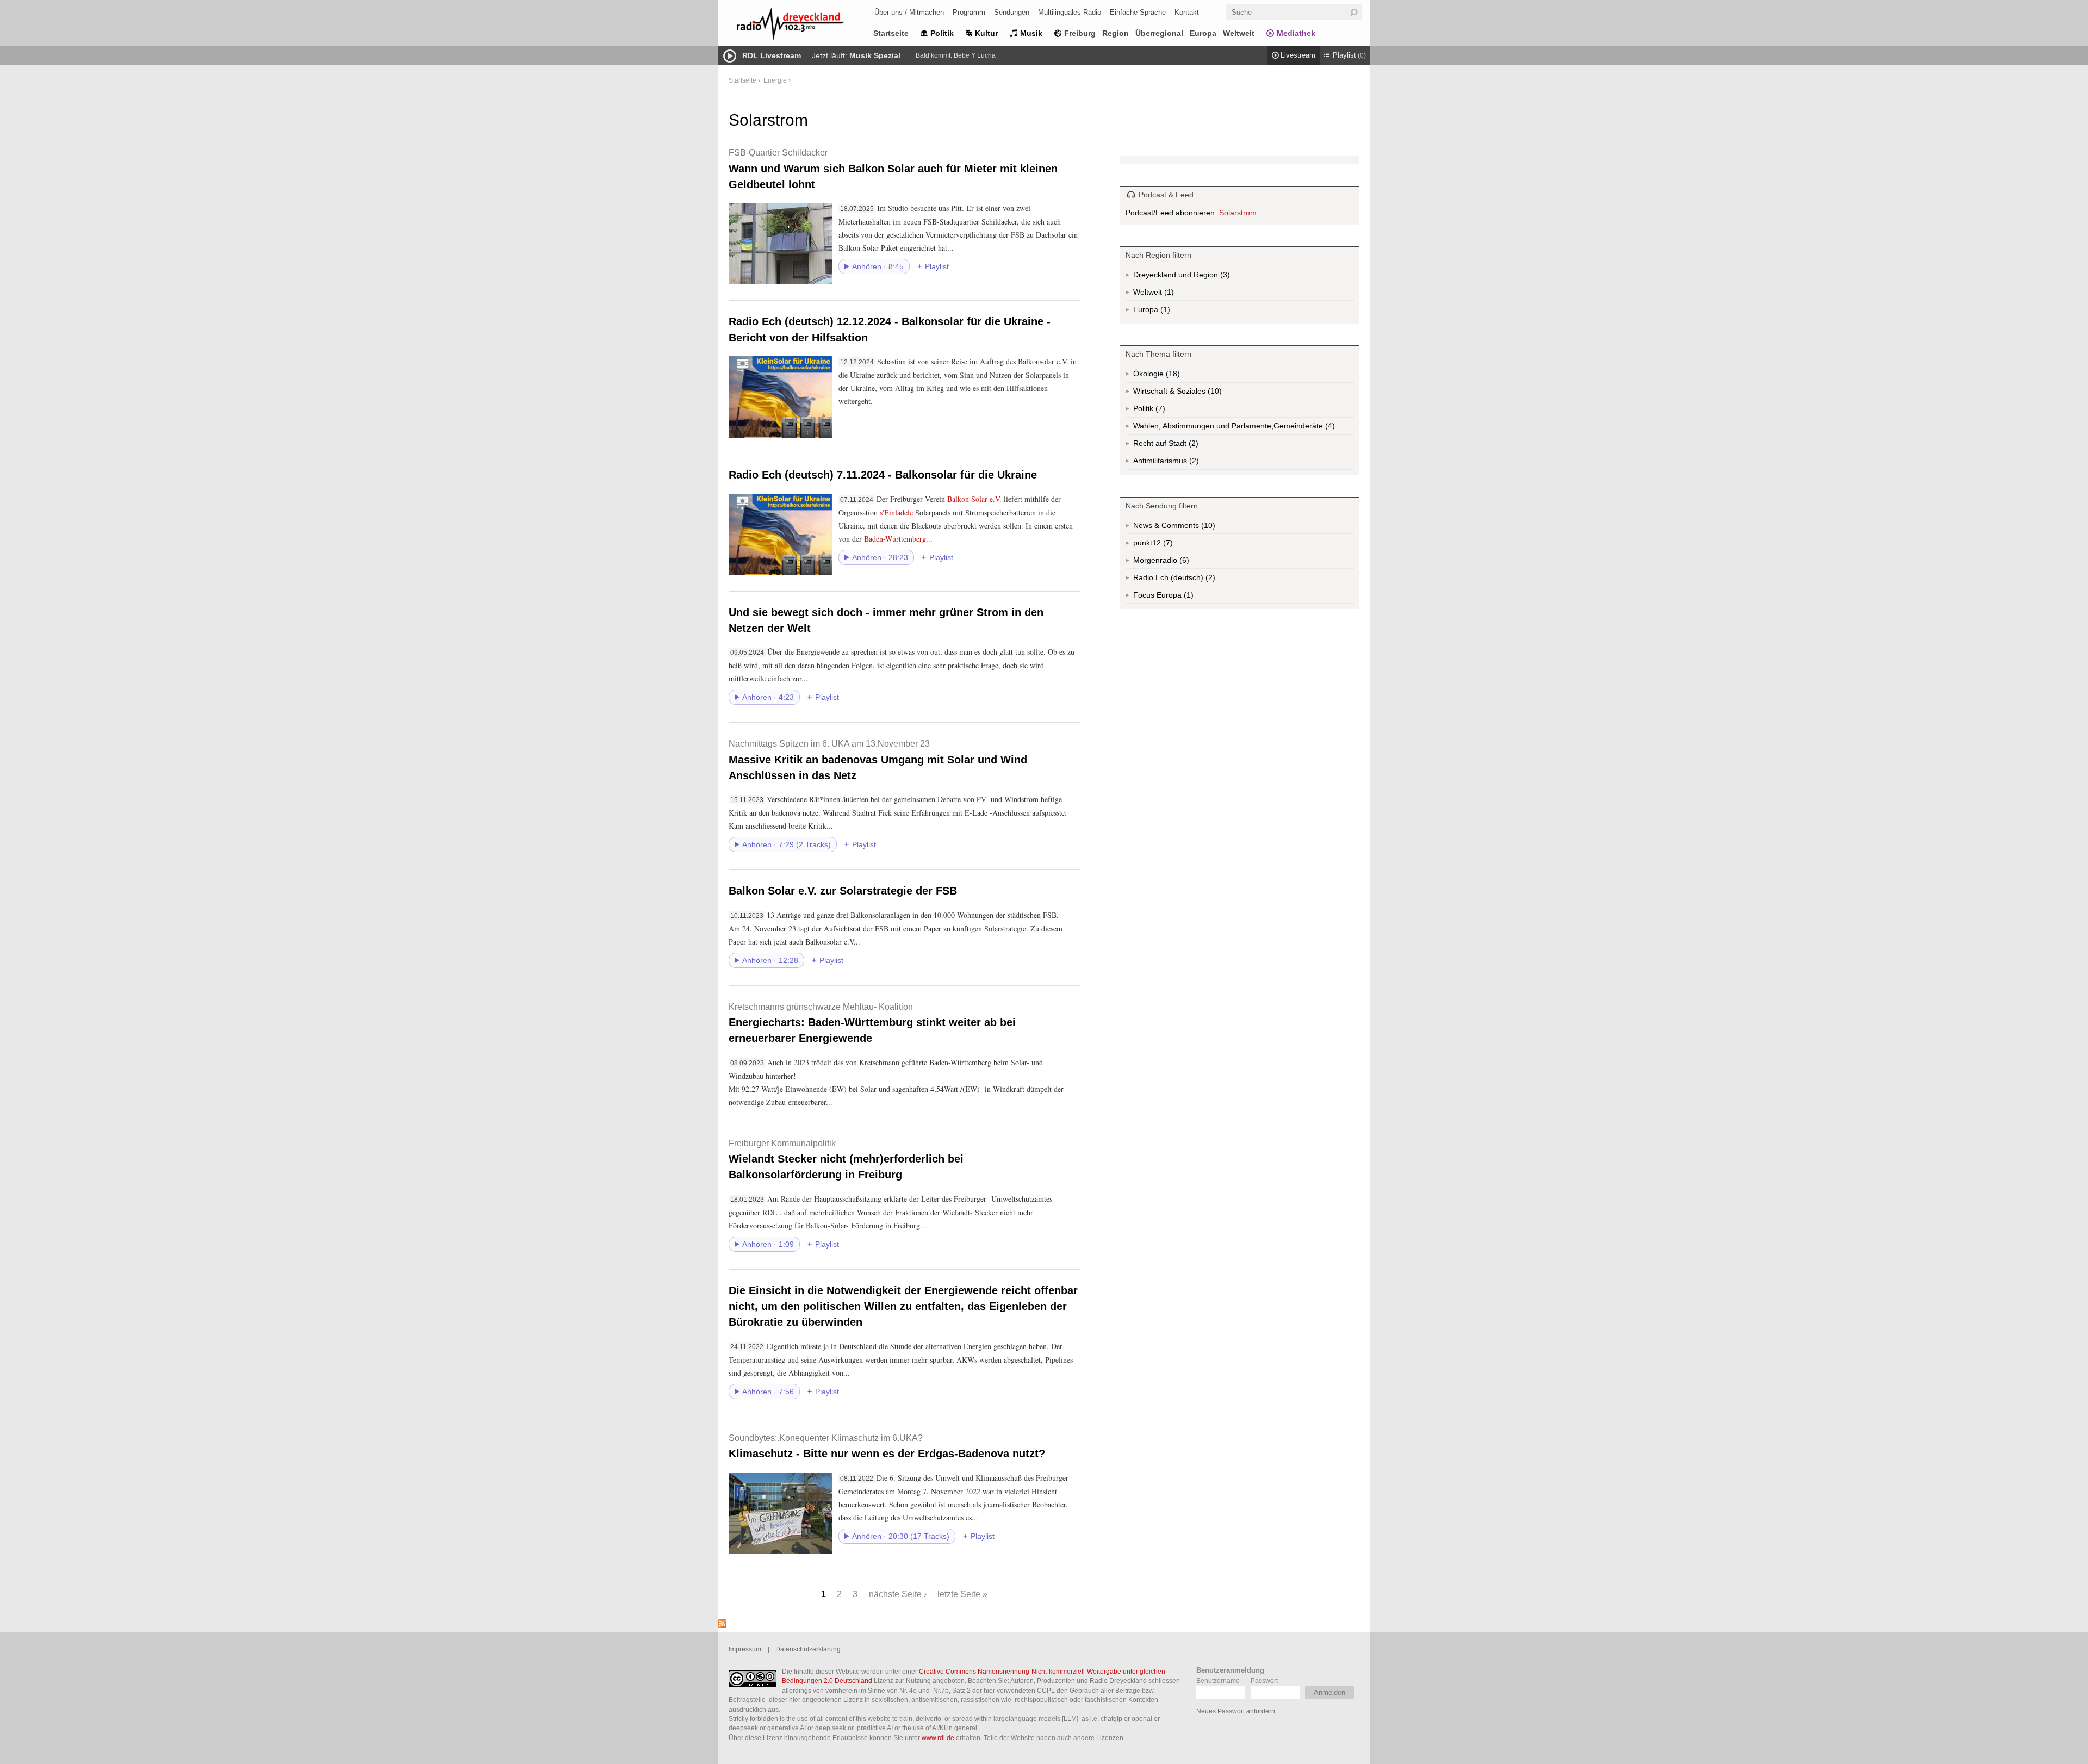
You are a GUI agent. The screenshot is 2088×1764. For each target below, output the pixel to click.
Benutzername (1218, 1681)
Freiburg (1080, 33)
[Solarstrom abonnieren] (722, 1625)
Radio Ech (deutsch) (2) (1191, 580)
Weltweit (1239, 33)
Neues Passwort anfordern (1236, 1711)
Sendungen (1012, 12)
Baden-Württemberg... (898, 539)
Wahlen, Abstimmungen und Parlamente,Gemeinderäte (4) (1244, 428)
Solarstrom (1238, 213)
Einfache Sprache (1138, 12)
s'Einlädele (896, 513)
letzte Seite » (962, 1594)
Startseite (891, 33)
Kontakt (1187, 12)
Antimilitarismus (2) (1193, 463)
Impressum (745, 1649)
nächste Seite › (898, 1594)
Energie (775, 80)
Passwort (1264, 1681)
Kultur (986, 33)
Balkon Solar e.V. (974, 499)
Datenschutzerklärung (808, 1649)
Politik (942, 33)
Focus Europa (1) (1176, 597)
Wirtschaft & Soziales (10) (1195, 393)
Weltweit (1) (1168, 294)
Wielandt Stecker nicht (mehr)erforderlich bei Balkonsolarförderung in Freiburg (846, 1160)
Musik (1031, 33)
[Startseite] (805, 26)
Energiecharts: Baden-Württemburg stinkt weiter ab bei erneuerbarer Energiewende (872, 1023)
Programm (969, 12)
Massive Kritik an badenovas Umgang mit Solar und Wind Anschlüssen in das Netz (878, 760)
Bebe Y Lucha (975, 55)
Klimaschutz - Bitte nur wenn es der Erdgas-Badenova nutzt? (887, 1446)
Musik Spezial (875, 55)
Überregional (1159, 33)
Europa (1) (1164, 312)
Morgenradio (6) (1183, 562)
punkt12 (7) (1167, 545)
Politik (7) (1159, 411)
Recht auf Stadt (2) (1176, 446)
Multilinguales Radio (1070, 12)
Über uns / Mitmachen (909, 12)
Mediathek (1296, 33)
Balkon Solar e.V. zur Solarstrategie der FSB (843, 891)
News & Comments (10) (1193, 527)
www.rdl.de (938, 1738)
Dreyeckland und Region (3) (1203, 277)
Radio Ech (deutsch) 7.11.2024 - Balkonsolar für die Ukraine (883, 475)
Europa (1203, 33)
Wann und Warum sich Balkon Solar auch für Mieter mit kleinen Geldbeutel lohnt (893, 169)
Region (1116, 33)
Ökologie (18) (1172, 376)
